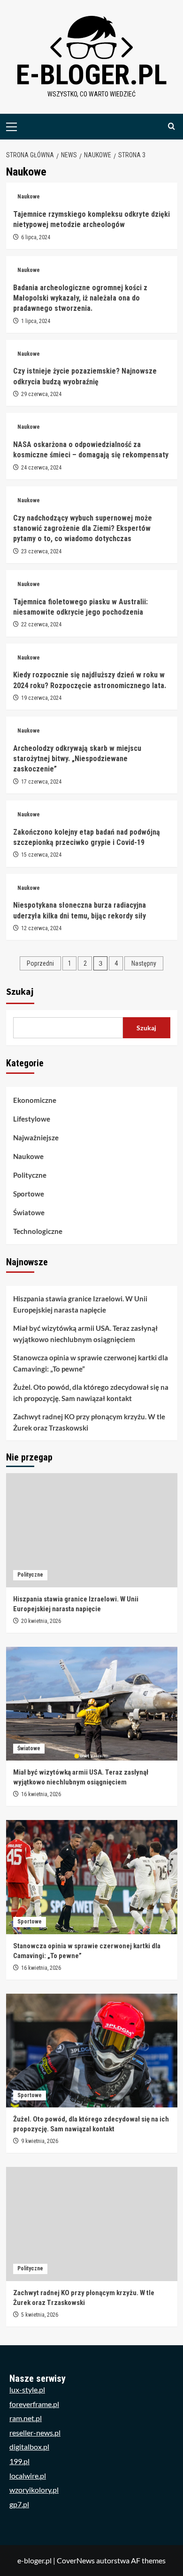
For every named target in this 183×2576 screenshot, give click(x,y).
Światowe (29, 1212)
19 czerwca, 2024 (41, 698)
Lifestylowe (32, 1119)
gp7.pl (19, 2504)
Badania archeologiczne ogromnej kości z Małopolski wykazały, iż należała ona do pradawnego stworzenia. (80, 298)
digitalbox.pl (29, 2447)
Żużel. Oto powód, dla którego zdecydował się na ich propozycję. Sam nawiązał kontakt (91, 1393)
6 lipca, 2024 (36, 237)
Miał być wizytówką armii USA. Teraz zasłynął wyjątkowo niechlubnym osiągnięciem (85, 1334)
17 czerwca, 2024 (41, 782)
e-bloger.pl (91, 75)
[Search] (172, 127)
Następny (144, 963)
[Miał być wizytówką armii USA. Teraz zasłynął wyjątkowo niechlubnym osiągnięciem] (92, 1704)
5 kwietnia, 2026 (40, 2315)
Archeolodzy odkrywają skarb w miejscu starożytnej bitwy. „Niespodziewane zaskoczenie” (77, 759)
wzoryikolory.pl (34, 2490)
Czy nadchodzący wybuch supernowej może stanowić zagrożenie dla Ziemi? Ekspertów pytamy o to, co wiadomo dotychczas (83, 528)
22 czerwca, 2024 (41, 624)
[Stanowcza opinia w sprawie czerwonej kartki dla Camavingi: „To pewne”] (92, 1877)
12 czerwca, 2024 (41, 928)
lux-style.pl (27, 2389)
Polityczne (30, 1175)
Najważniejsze (36, 1138)
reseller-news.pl (35, 2433)
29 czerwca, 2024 (41, 394)
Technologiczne (38, 1231)
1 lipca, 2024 (36, 321)
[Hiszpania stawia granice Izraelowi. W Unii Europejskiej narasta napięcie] (92, 1530)
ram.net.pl (26, 2418)
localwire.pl (28, 2476)
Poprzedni (40, 963)
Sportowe (29, 1194)
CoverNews (76, 2560)
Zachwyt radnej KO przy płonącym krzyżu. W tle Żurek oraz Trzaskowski (89, 1422)
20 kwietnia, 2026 (41, 1621)
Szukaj (20, 992)
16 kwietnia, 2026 (41, 1794)
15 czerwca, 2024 (41, 855)
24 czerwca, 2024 (41, 468)
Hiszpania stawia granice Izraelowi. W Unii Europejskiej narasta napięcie (80, 1304)
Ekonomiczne (35, 1100)
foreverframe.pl (34, 2404)
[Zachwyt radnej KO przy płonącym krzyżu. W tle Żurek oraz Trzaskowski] (92, 2224)
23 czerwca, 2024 (41, 551)
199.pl (19, 2461)
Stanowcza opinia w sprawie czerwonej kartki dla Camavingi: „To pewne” (91, 1363)
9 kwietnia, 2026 (40, 2141)
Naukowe (29, 197)
